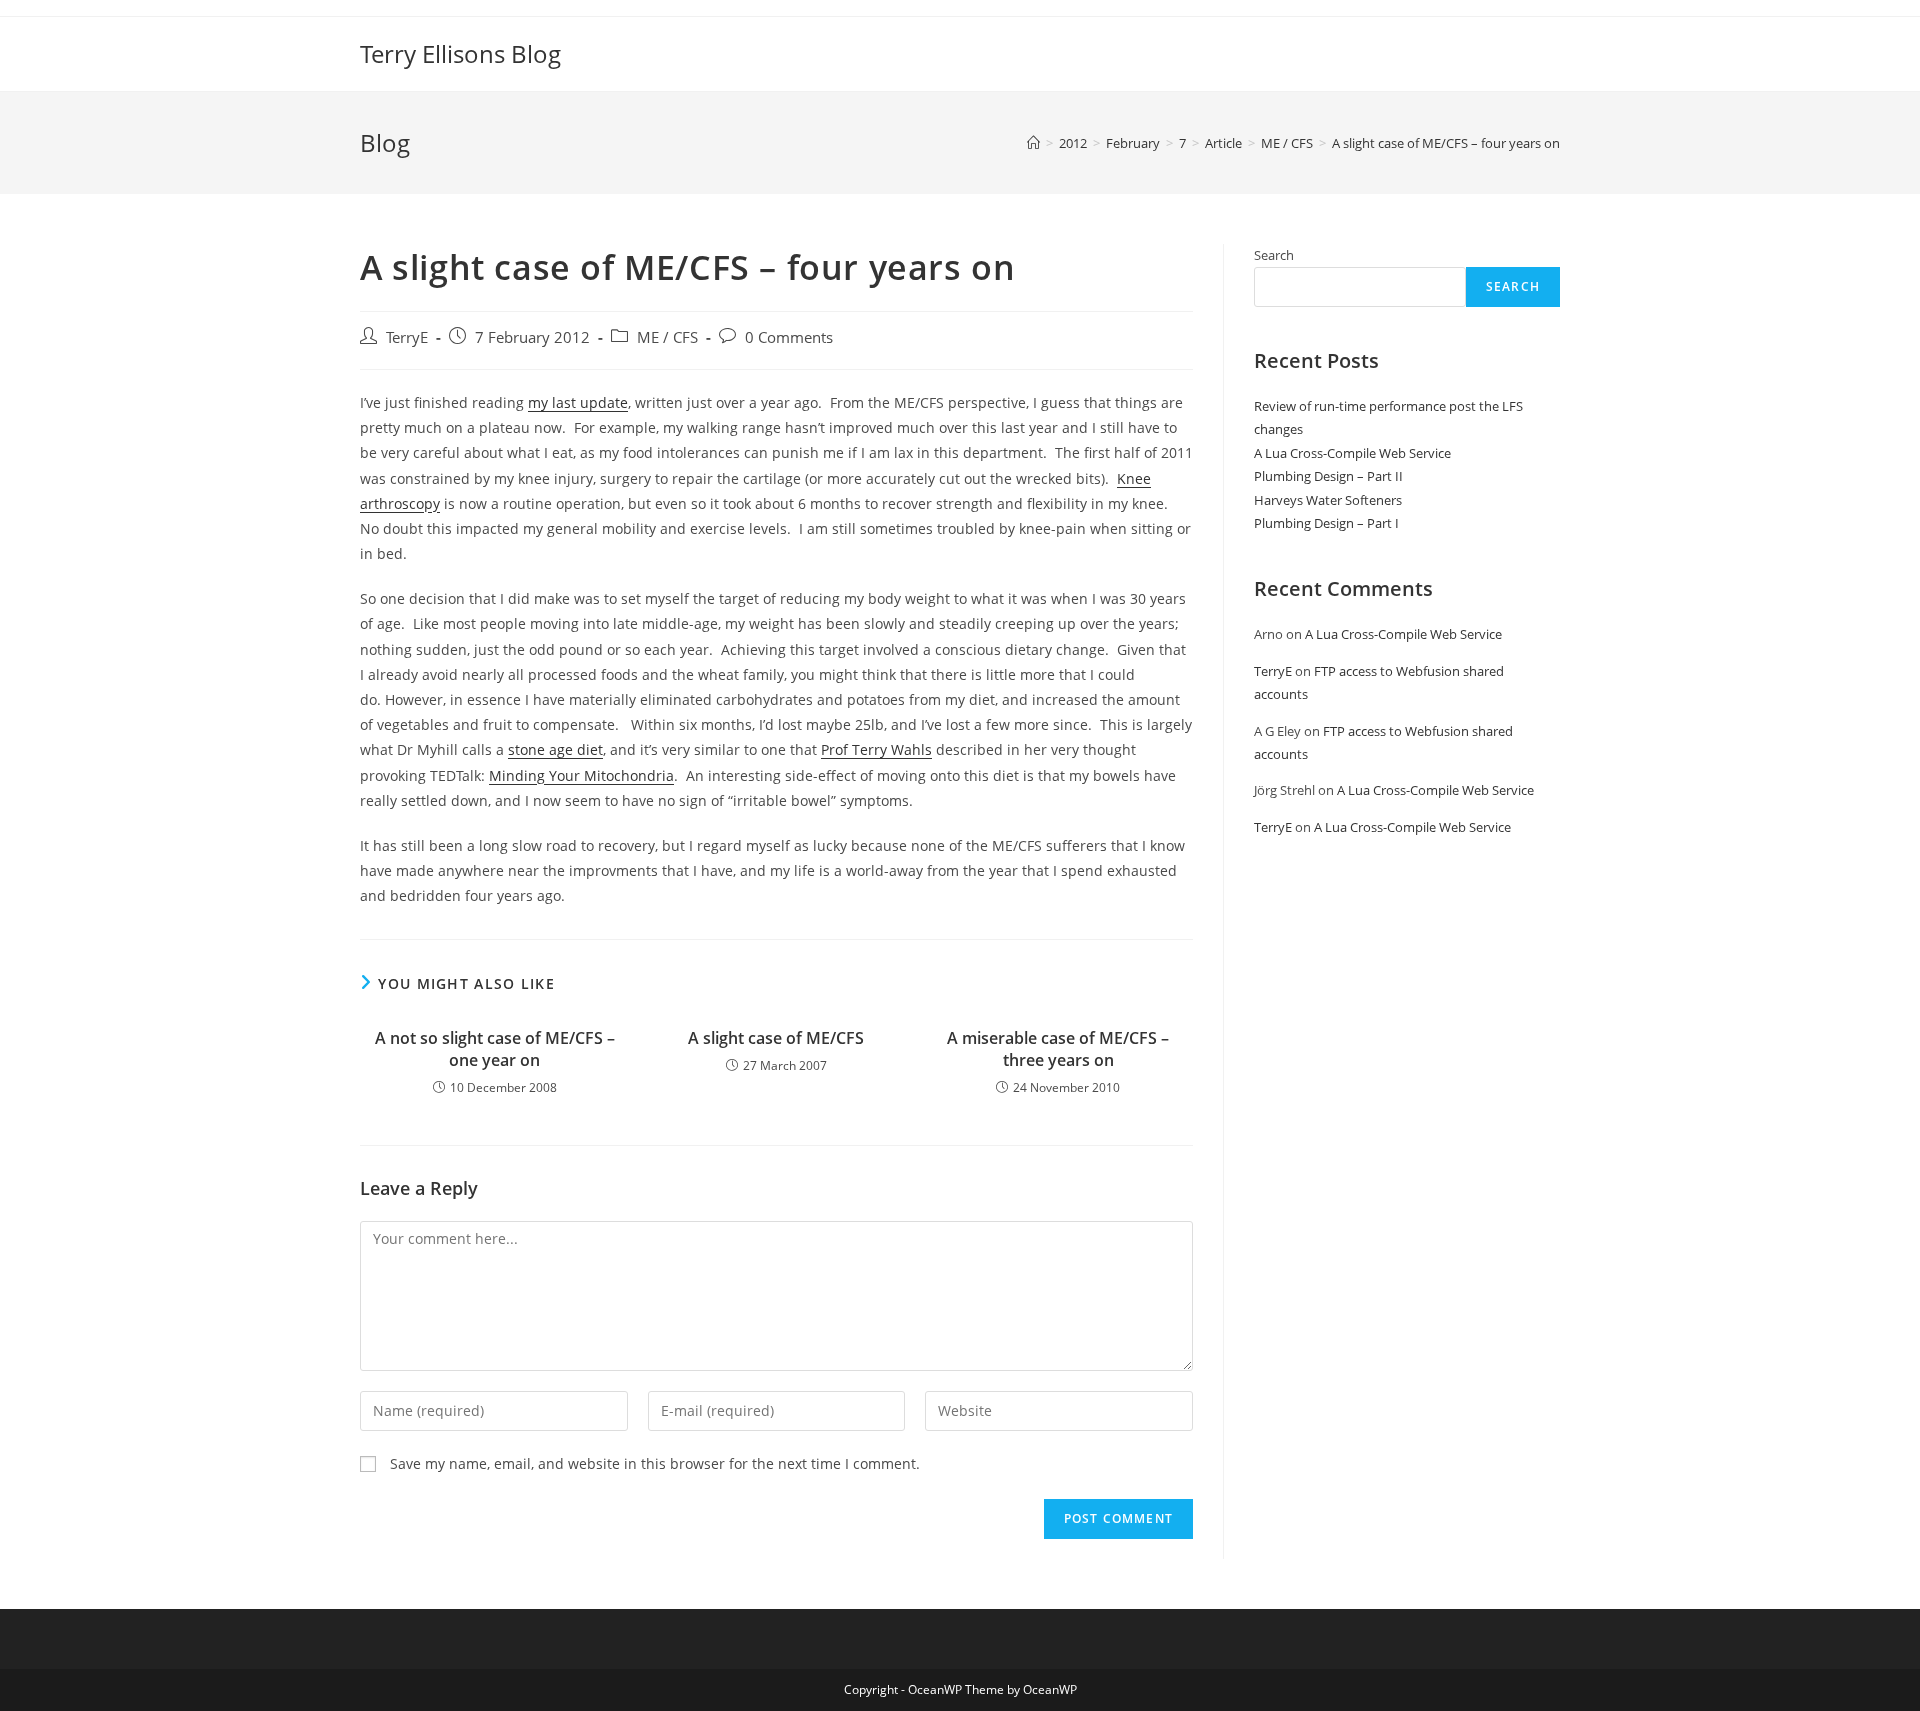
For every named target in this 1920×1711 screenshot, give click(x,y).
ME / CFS (667, 337)
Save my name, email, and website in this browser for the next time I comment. (655, 1463)
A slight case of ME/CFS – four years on (1446, 143)
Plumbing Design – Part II (1328, 476)
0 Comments (789, 337)
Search (1274, 255)
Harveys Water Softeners (1328, 500)
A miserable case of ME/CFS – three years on (1058, 1049)
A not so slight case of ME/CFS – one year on (495, 1049)
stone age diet (555, 749)
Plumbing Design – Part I (1326, 523)
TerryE (407, 337)
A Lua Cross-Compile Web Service (1352, 453)
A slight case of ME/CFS (776, 1038)
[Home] (1033, 143)
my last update (578, 402)
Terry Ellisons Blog (460, 53)
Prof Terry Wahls (876, 749)
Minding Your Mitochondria (581, 775)
